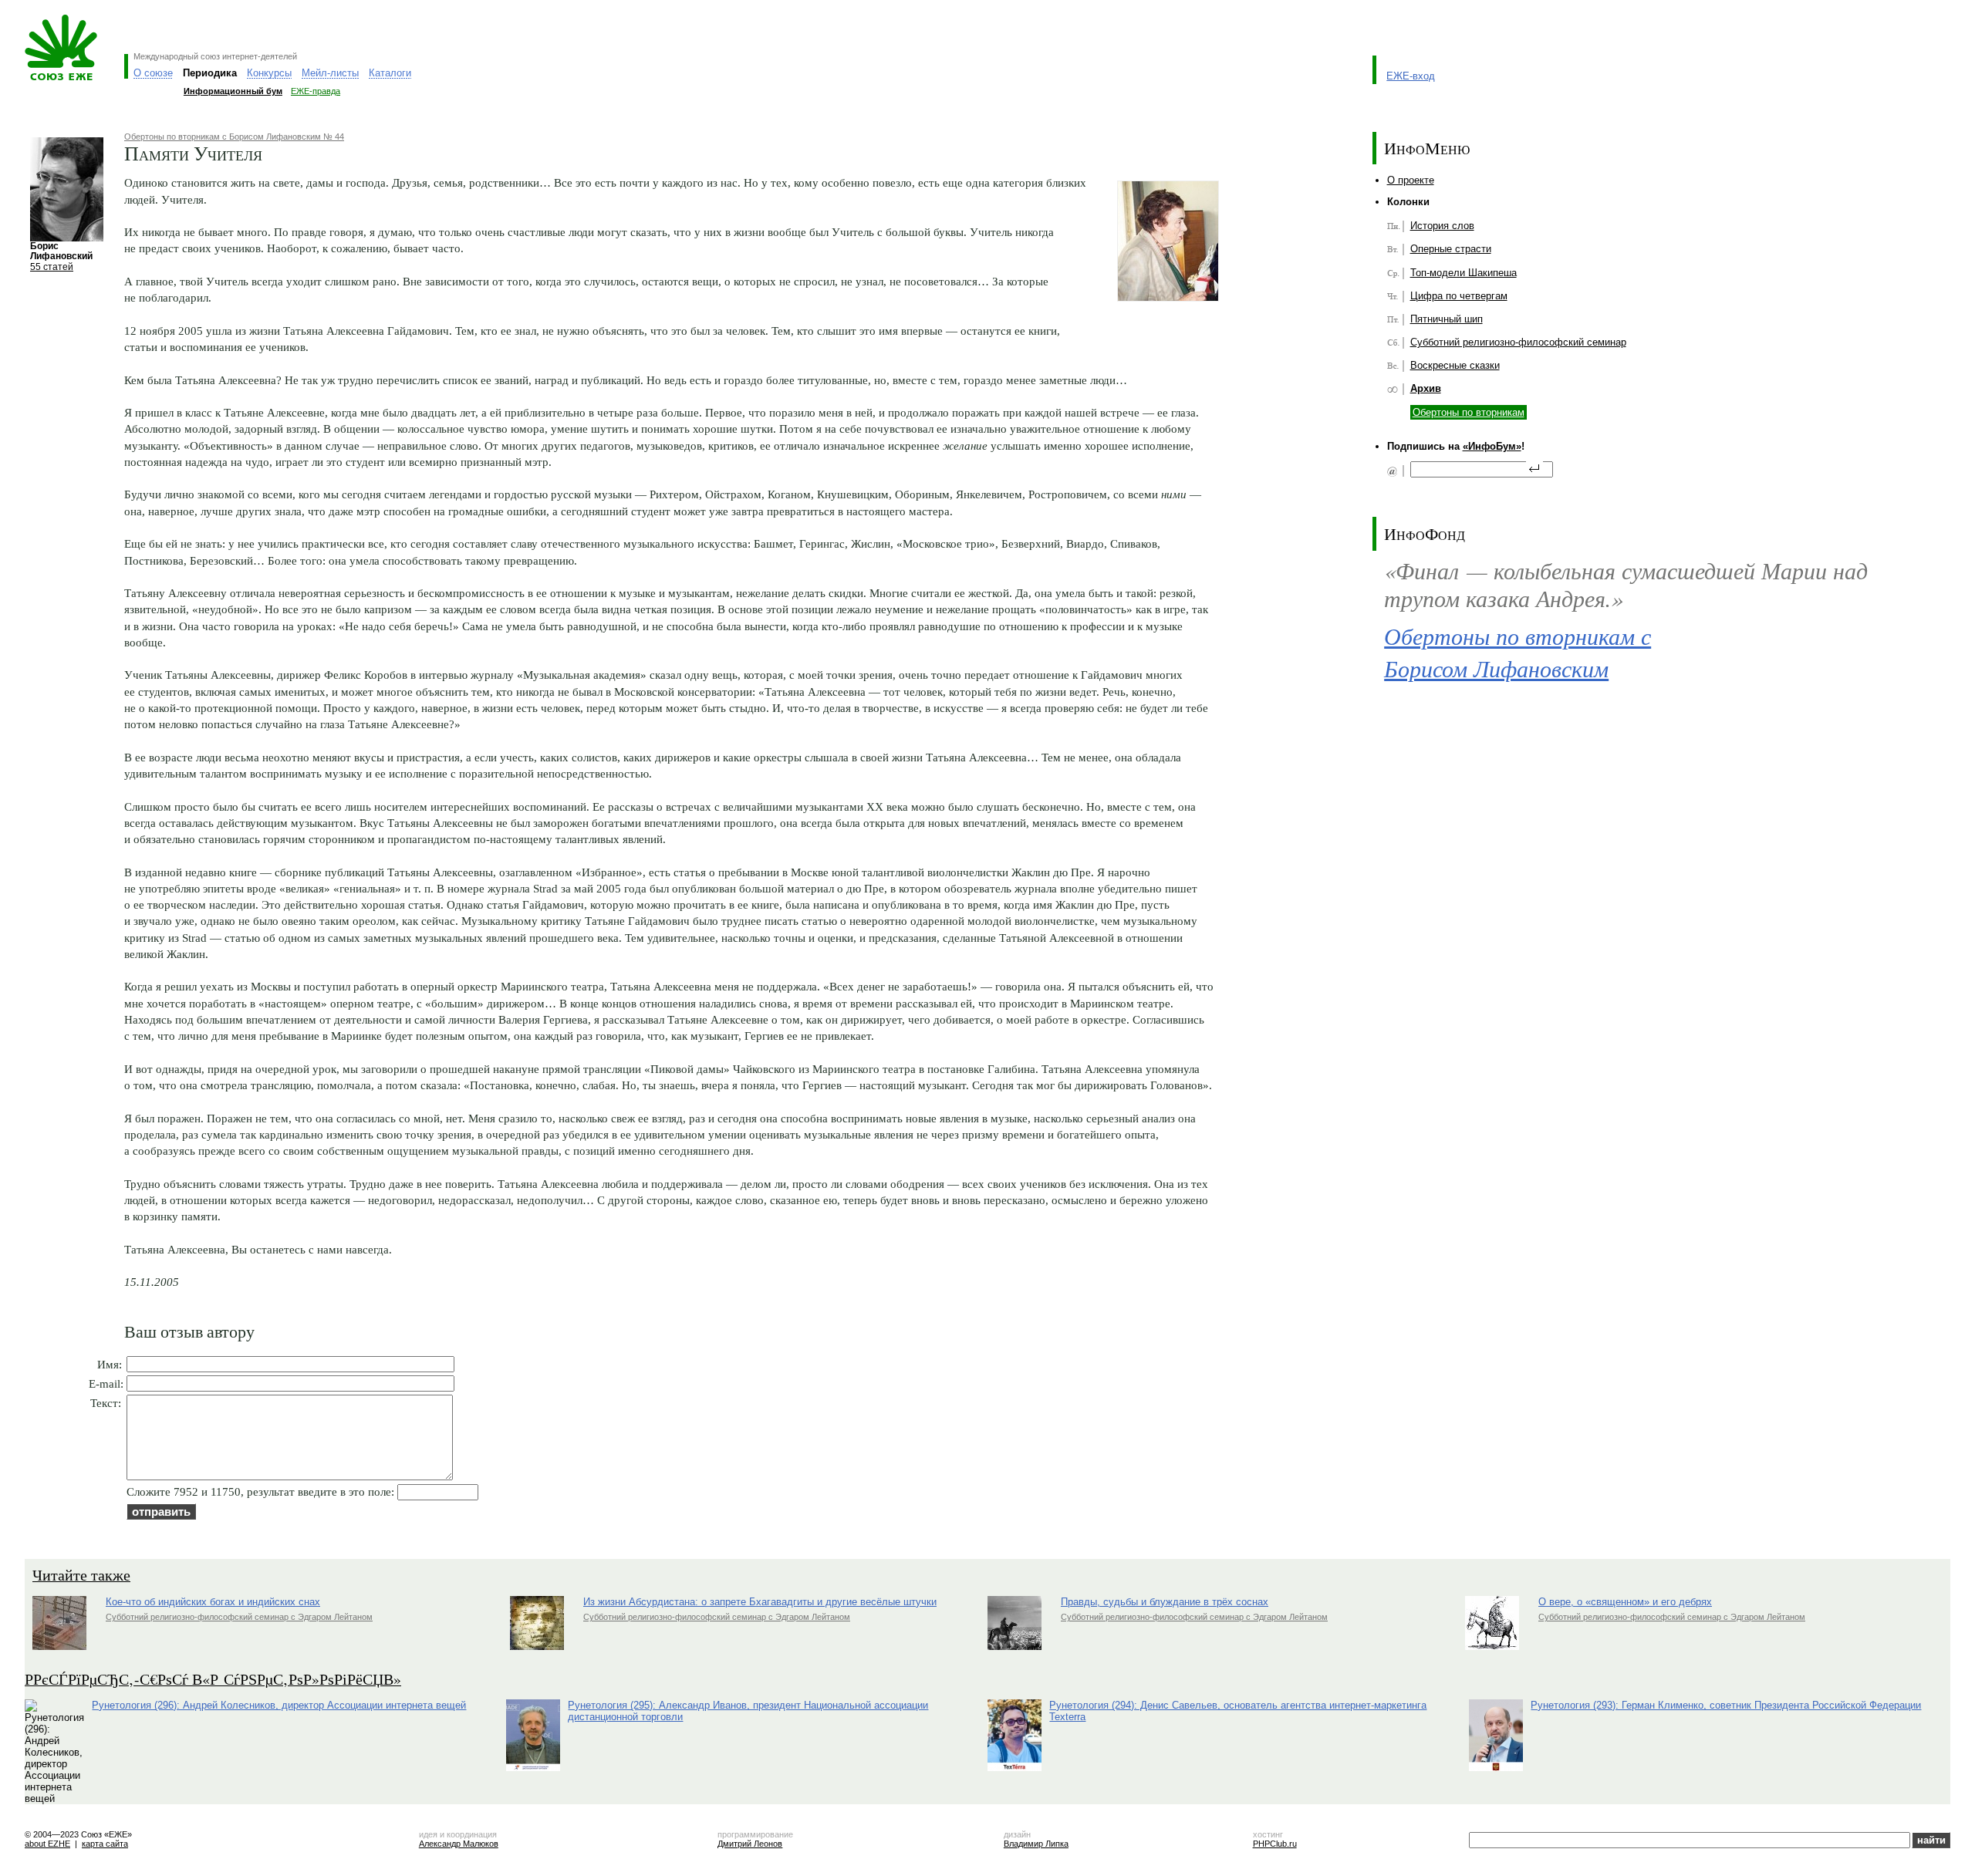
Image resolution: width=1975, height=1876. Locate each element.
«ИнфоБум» (1492, 446)
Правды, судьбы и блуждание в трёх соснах (1165, 1602)
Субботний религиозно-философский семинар (1518, 342)
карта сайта (105, 1844)
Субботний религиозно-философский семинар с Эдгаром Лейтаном (239, 1617)
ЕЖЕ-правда (316, 91)
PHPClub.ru (1275, 1844)
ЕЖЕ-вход (1411, 76)
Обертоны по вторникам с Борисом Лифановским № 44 (234, 137)
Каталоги (390, 73)
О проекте (1411, 180)
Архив (1426, 388)
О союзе (153, 73)
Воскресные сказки (1455, 365)
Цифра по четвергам (1459, 296)
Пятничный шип (1447, 319)
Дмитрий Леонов (750, 1844)
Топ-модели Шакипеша (1464, 273)
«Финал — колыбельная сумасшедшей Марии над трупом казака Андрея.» (1626, 584)
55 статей (52, 267)
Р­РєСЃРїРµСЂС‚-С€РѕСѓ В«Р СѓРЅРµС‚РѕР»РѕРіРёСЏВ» (213, 1679)
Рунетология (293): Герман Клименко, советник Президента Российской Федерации (1726, 1705)
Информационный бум (233, 91)
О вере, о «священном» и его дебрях (1625, 1602)
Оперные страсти (1451, 249)
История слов (1442, 226)
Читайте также (81, 1575)
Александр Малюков (459, 1844)
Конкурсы (269, 73)
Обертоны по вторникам (1469, 412)
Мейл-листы (330, 73)
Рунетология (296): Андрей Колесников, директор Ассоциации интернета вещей (279, 1705)
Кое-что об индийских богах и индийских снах (213, 1602)
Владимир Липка (1036, 1844)
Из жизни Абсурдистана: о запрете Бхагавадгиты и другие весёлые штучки (760, 1602)
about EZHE (47, 1844)
